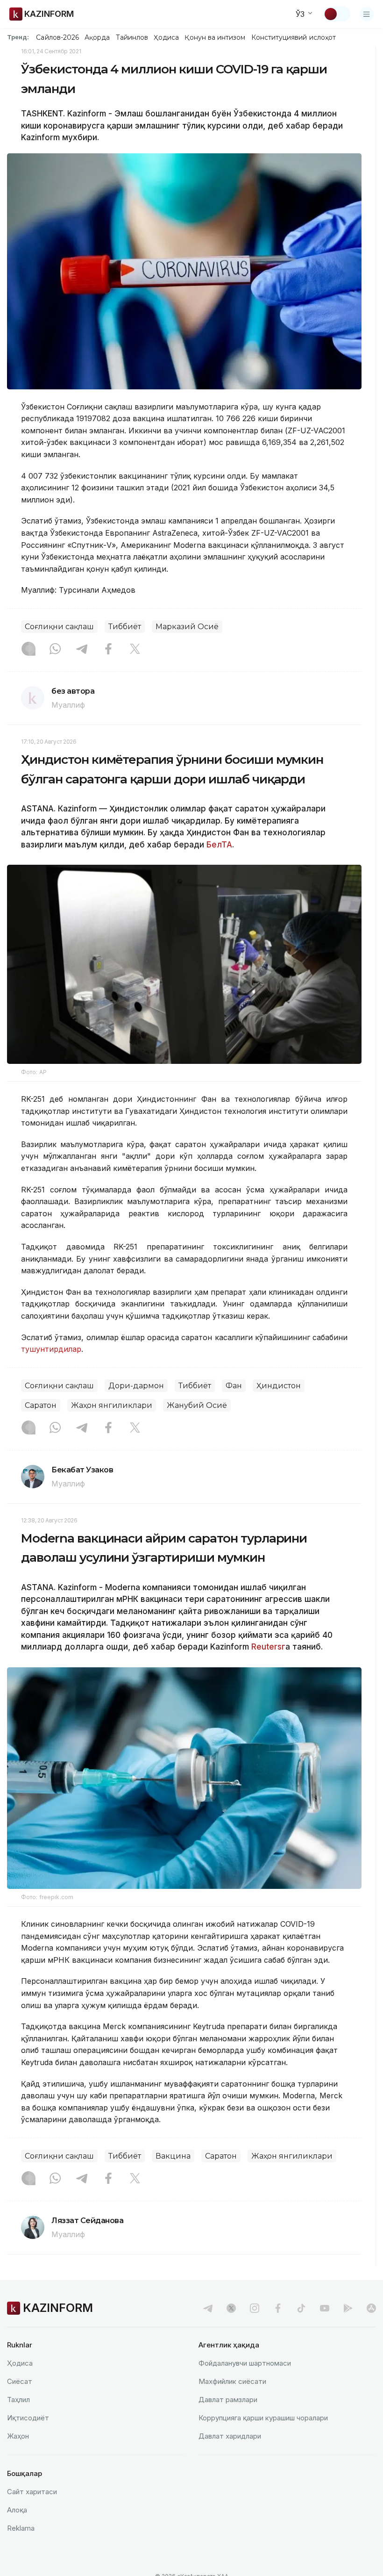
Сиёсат (20, 2381)
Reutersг (268, 1647)
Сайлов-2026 (57, 37)
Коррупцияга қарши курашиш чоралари (263, 2418)
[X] (135, 650)
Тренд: (18, 37)
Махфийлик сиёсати (232, 2381)
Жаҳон (18, 2436)
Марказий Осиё (187, 627)
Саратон (41, 1405)
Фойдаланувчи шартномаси (245, 2363)
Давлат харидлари (230, 2436)
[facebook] (278, 2308)
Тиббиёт (125, 627)
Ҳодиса (166, 37)
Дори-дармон (136, 1386)
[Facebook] (108, 650)
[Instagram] (28, 650)
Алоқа (17, 2510)
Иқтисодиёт (28, 2418)
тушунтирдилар (51, 1349)
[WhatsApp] (55, 650)
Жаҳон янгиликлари (112, 1405)
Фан (234, 1386)
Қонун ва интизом (215, 37)
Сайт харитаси (32, 2492)
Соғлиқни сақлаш (59, 627)
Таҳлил (18, 2400)
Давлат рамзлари (228, 2400)
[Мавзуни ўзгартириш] (337, 14)
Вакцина (173, 2156)
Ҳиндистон (279, 1386)
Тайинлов (132, 37)
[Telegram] (82, 650)
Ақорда (97, 37)
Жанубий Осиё (197, 1405)
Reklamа (21, 2528)
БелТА (218, 845)
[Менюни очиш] (367, 14)
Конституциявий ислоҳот (294, 37)
